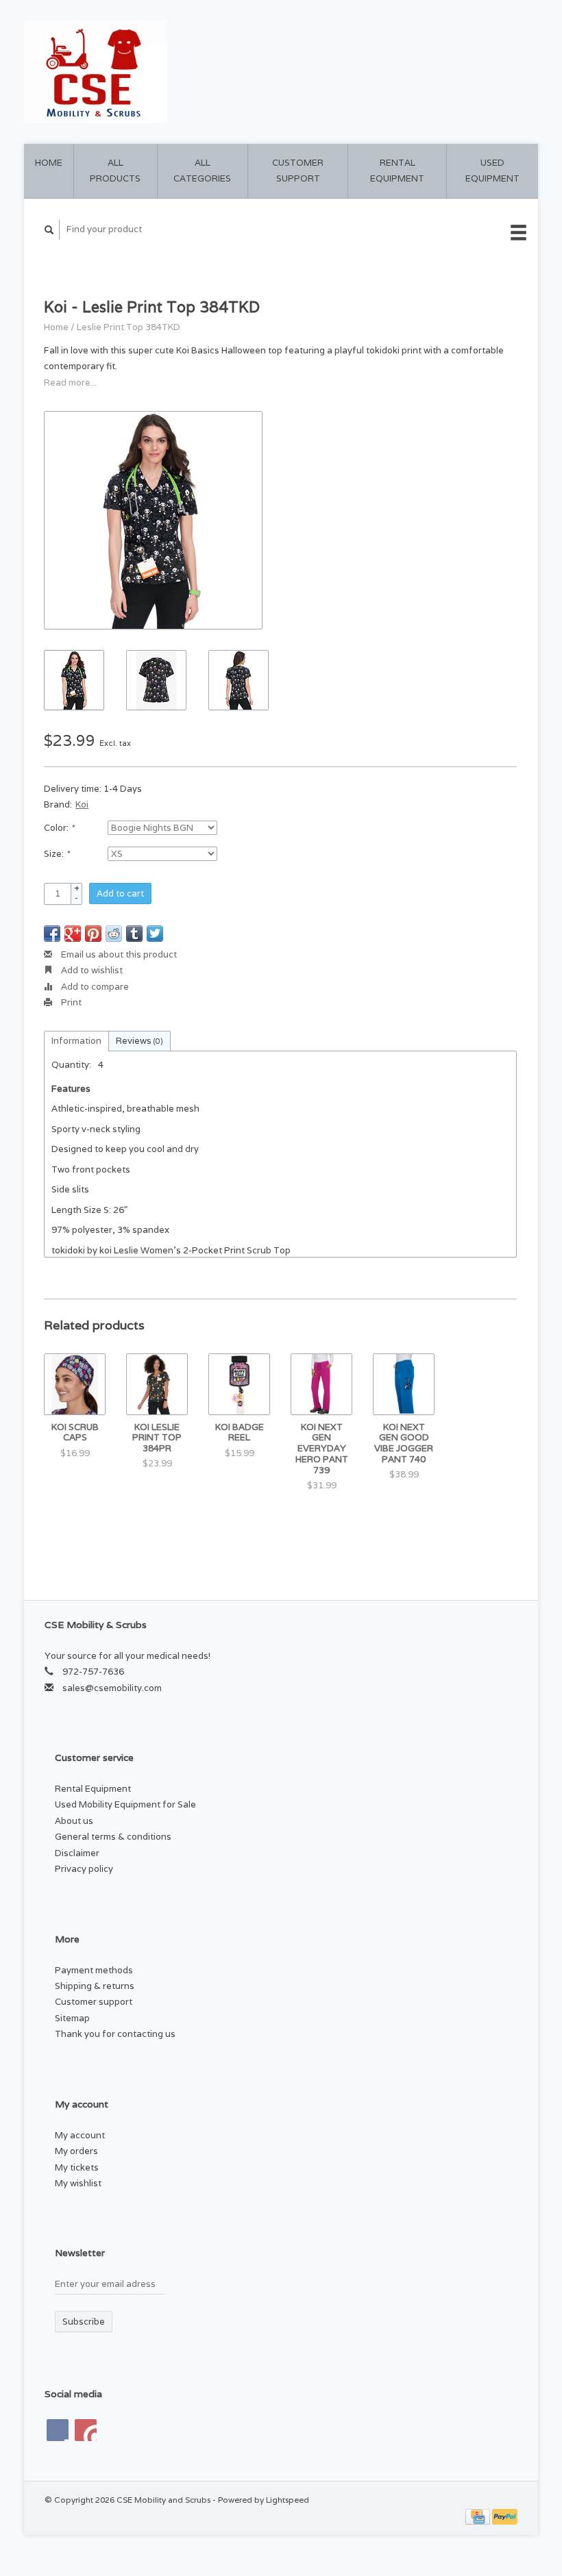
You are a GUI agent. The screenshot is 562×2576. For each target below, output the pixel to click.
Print (70, 1002)
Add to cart (120, 893)
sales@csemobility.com (112, 1688)
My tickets (77, 2167)
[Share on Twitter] (155, 934)
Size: (57, 854)
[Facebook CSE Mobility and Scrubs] (58, 2430)
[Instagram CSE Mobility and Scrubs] (86, 2430)
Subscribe (84, 2322)
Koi (82, 804)
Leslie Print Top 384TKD (129, 327)
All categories (202, 171)
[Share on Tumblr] (134, 934)
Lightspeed (288, 2500)
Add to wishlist (91, 970)
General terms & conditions (113, 1837)
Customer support (298, 171)
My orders (76, 2151)
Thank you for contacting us (115, 2034)
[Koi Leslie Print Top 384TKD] (153, 520)
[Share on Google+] (73, 934)
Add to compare (94, 987)
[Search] (49, 230)
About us (74, 1821)
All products (115, 171)
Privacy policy (84, 1869)
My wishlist (78, 2183)
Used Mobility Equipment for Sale (125, 1804)
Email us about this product (118, 954)
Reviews (139, 1041)
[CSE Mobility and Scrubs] (150, 72)
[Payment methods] (479, 2515)
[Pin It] (93, 934)
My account (506, 72)
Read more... (70, 383)
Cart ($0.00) (428, 72)
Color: (59, 828)
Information (76, 1041)
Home (49, 163)
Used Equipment (492, 171)
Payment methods (94, 1970)
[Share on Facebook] (52, 934)
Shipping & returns (95, 1986)
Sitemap (72, 2018)
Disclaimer (77, 1853)
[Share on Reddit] (114, 934)
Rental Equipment (397, 171)
